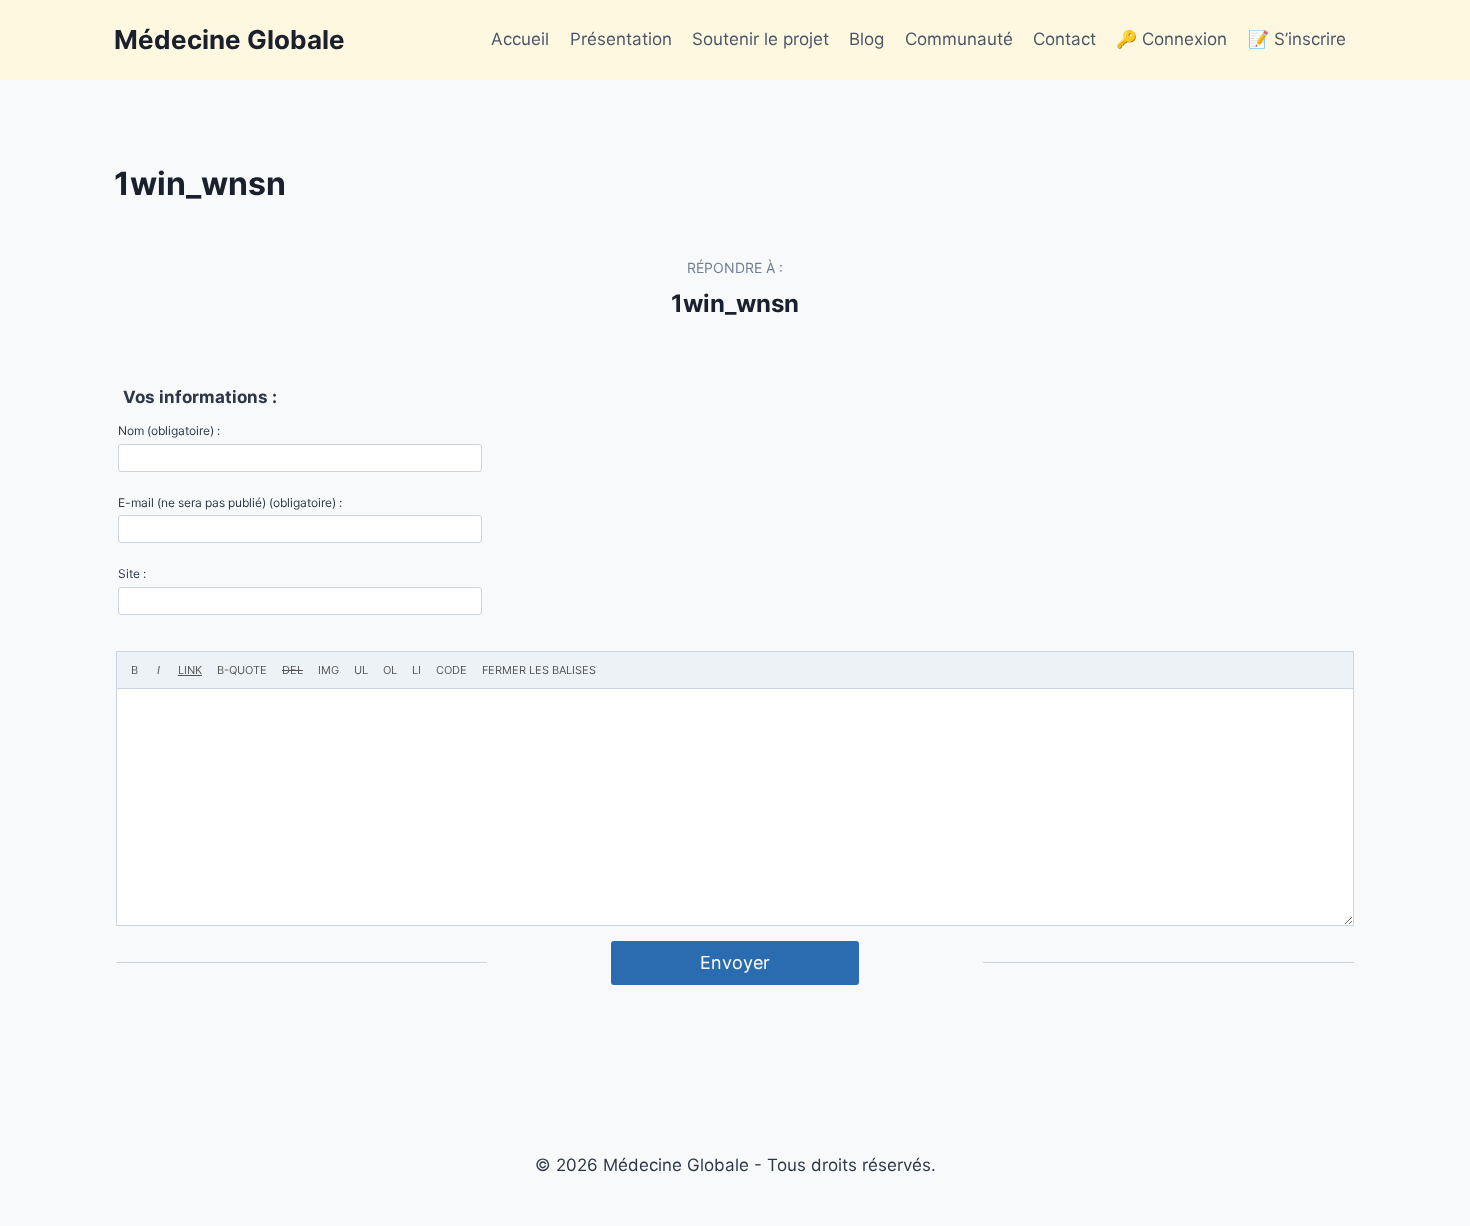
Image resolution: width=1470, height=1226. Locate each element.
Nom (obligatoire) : (169, 430)
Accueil (520, 39)
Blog (866, 39)
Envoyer (735, 962)
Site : (132, 573)
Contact (1064, 39)
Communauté (959, 39)
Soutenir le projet (760, 39)
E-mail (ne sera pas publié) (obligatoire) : (230, 502)
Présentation (621, 39)
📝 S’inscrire (1297, 39)
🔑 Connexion (1171, 39)
